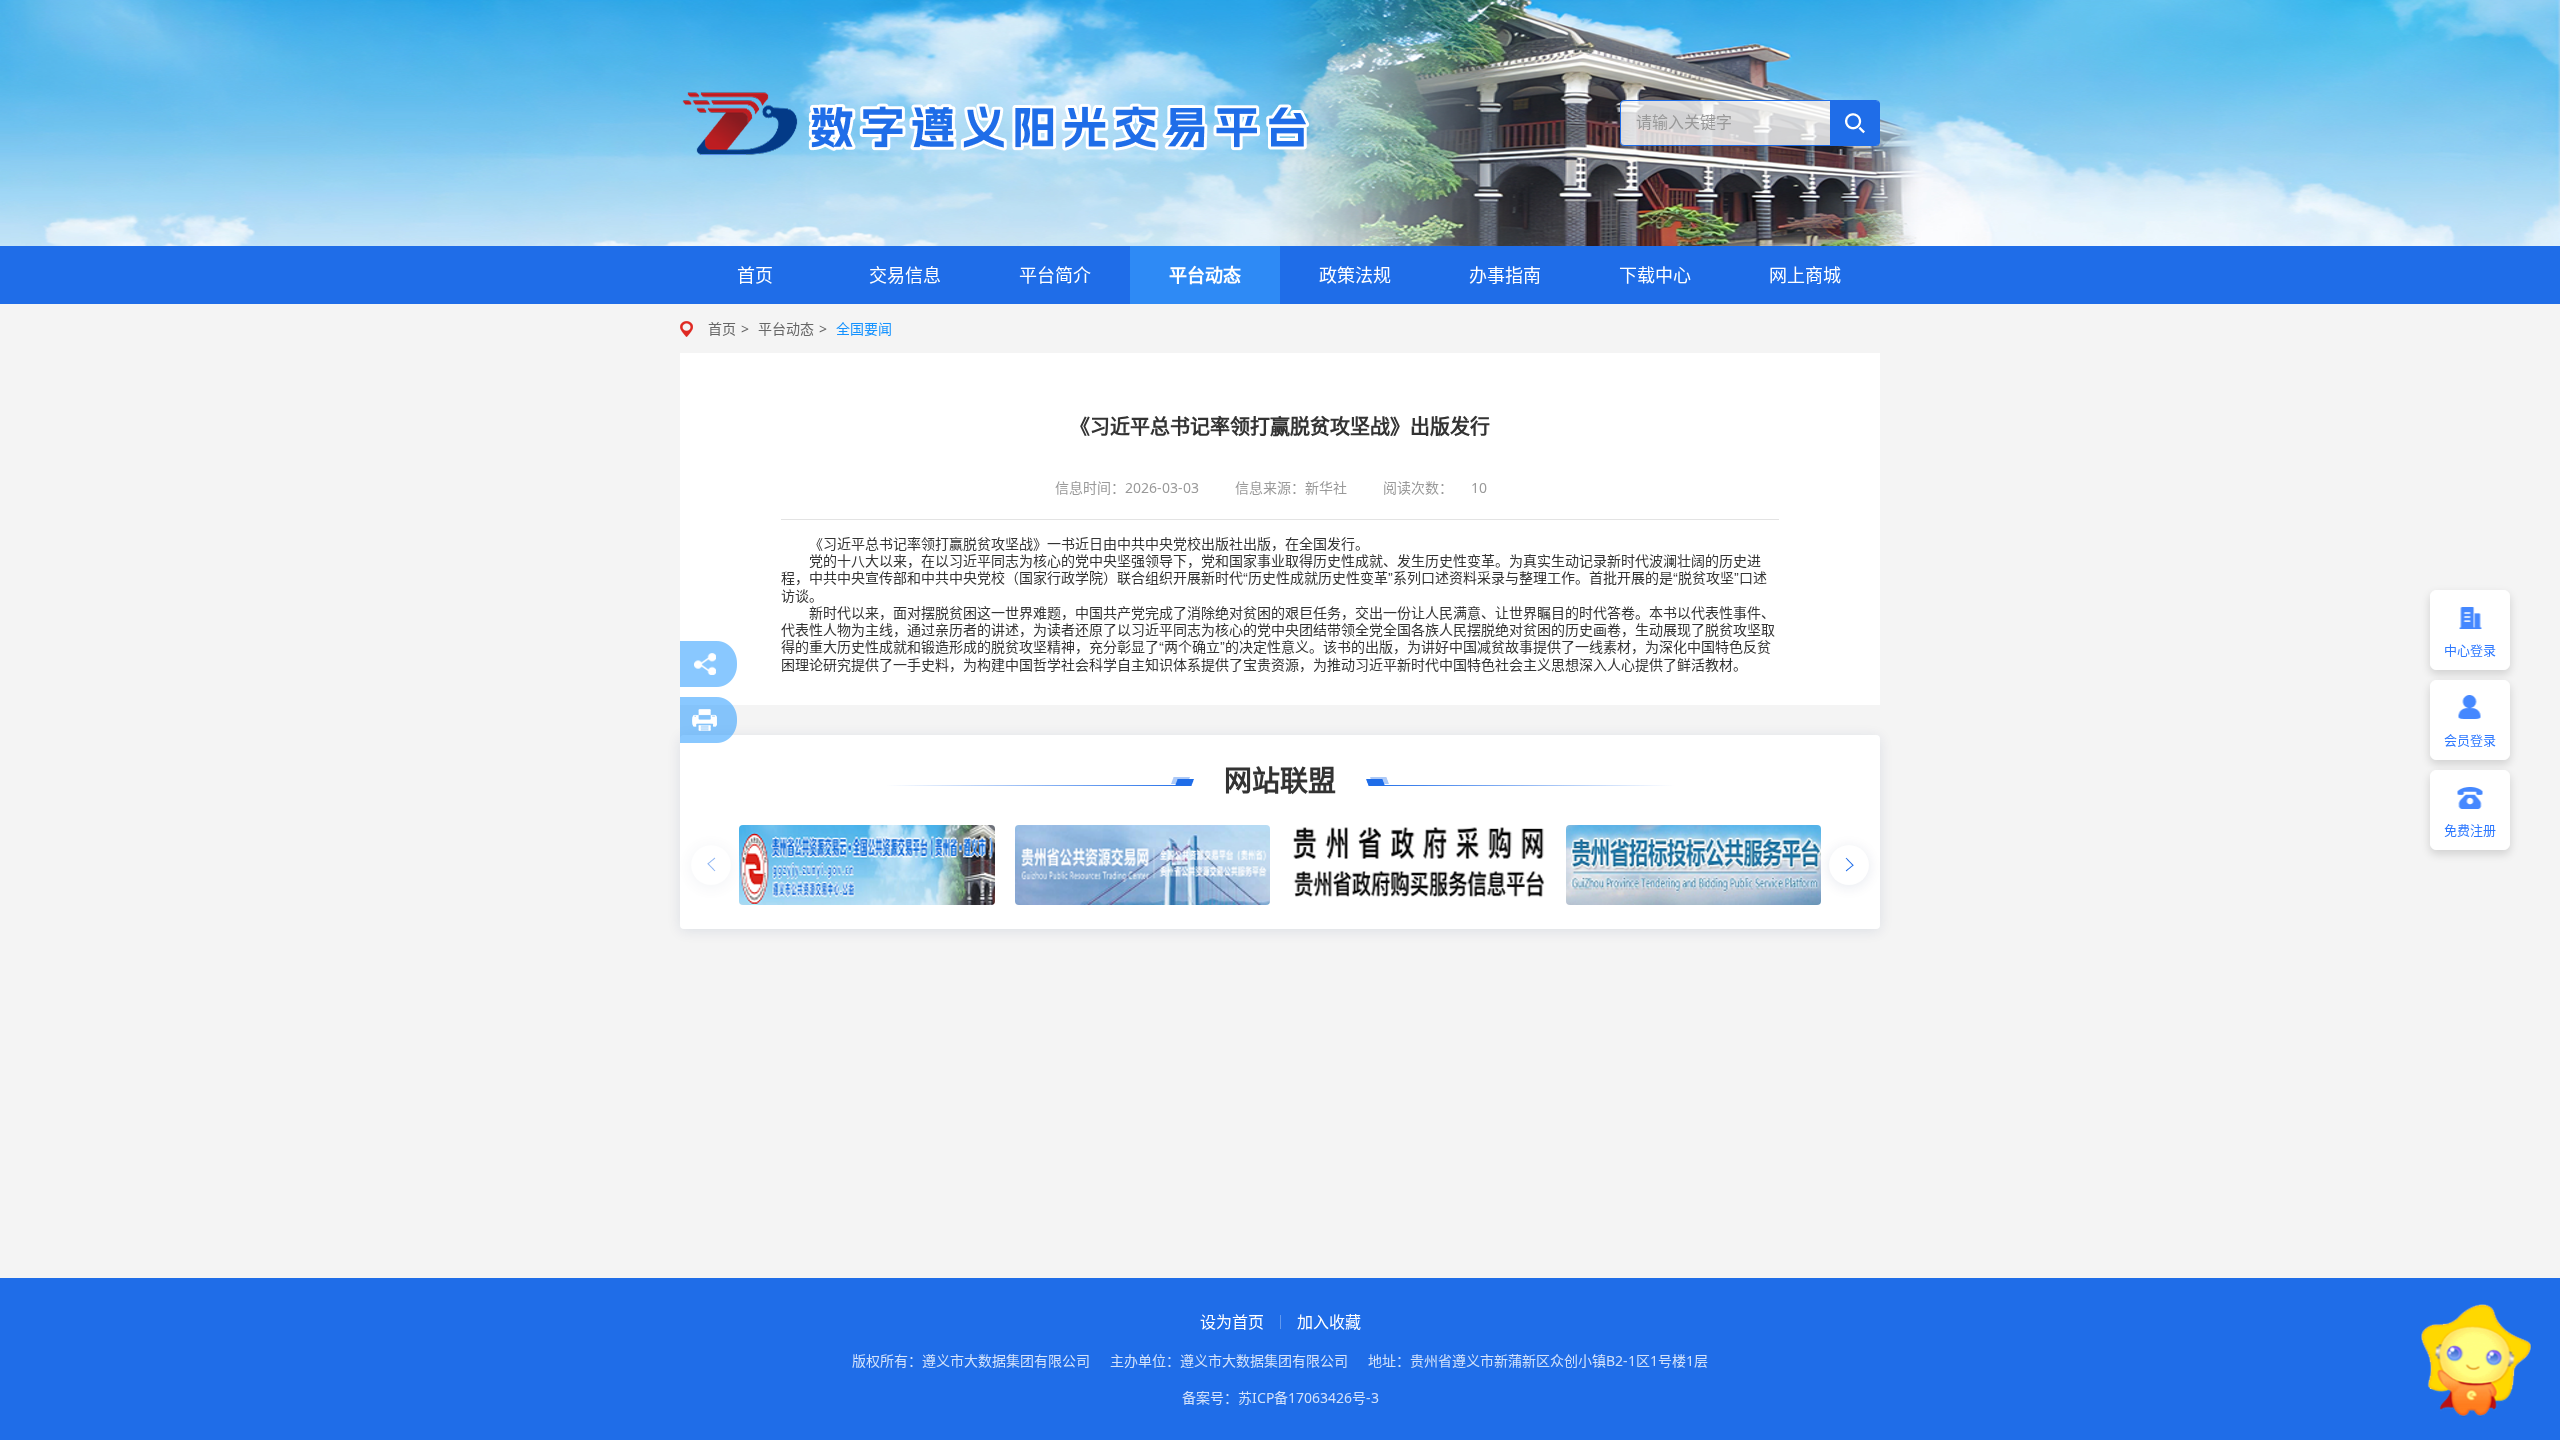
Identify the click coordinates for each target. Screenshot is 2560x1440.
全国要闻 (864, 328)
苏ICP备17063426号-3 (1308, 1397)
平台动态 (1205, 275)
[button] (1849, 865)
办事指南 (1505, 275)
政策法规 (1355, 275)
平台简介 (1055, 275)
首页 (755, 275)
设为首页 (1232, 1322)
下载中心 (1655, 275)
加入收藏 (1329, 1322)
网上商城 (1805, 275)
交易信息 (905, 275)
